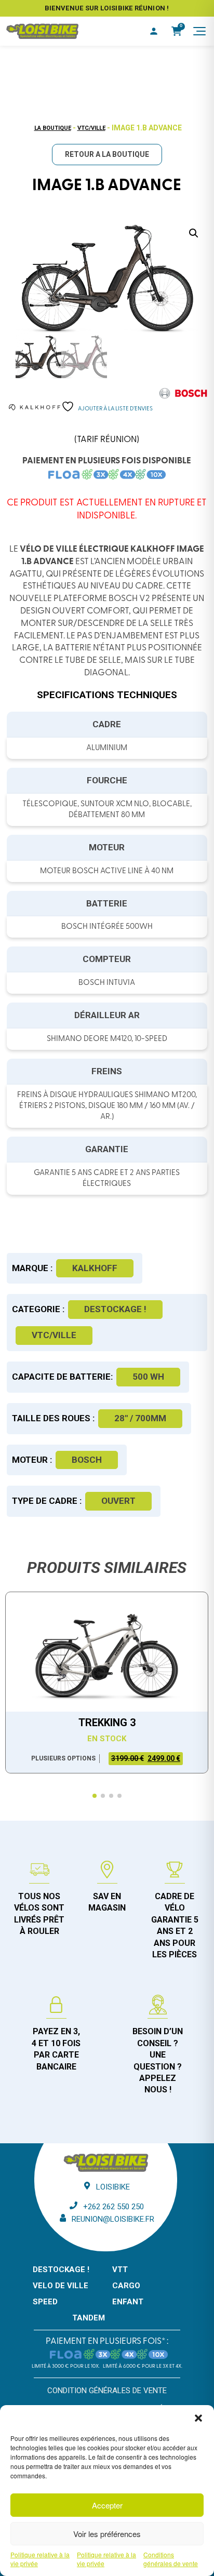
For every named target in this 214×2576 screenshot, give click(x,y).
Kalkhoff (95, 1268)
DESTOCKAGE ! (115, 1309)
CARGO (126, 2286)
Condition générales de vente (107, 2391)
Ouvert (118, 1501)
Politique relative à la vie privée (40, 2559)
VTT (120, 2270)
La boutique (53, 128)
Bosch (87, 1460)
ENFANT (128, 2302)
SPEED (45, 2302)
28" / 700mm (140, 1418)
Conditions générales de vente (171, 2559)
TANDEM (89, 2318)
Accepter (107, 2505)
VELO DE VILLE (61, 2286)
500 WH (148, 1377)
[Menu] (199, 31)
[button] (198, 2418)
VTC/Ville (91, 128)
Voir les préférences (107, 2534)
